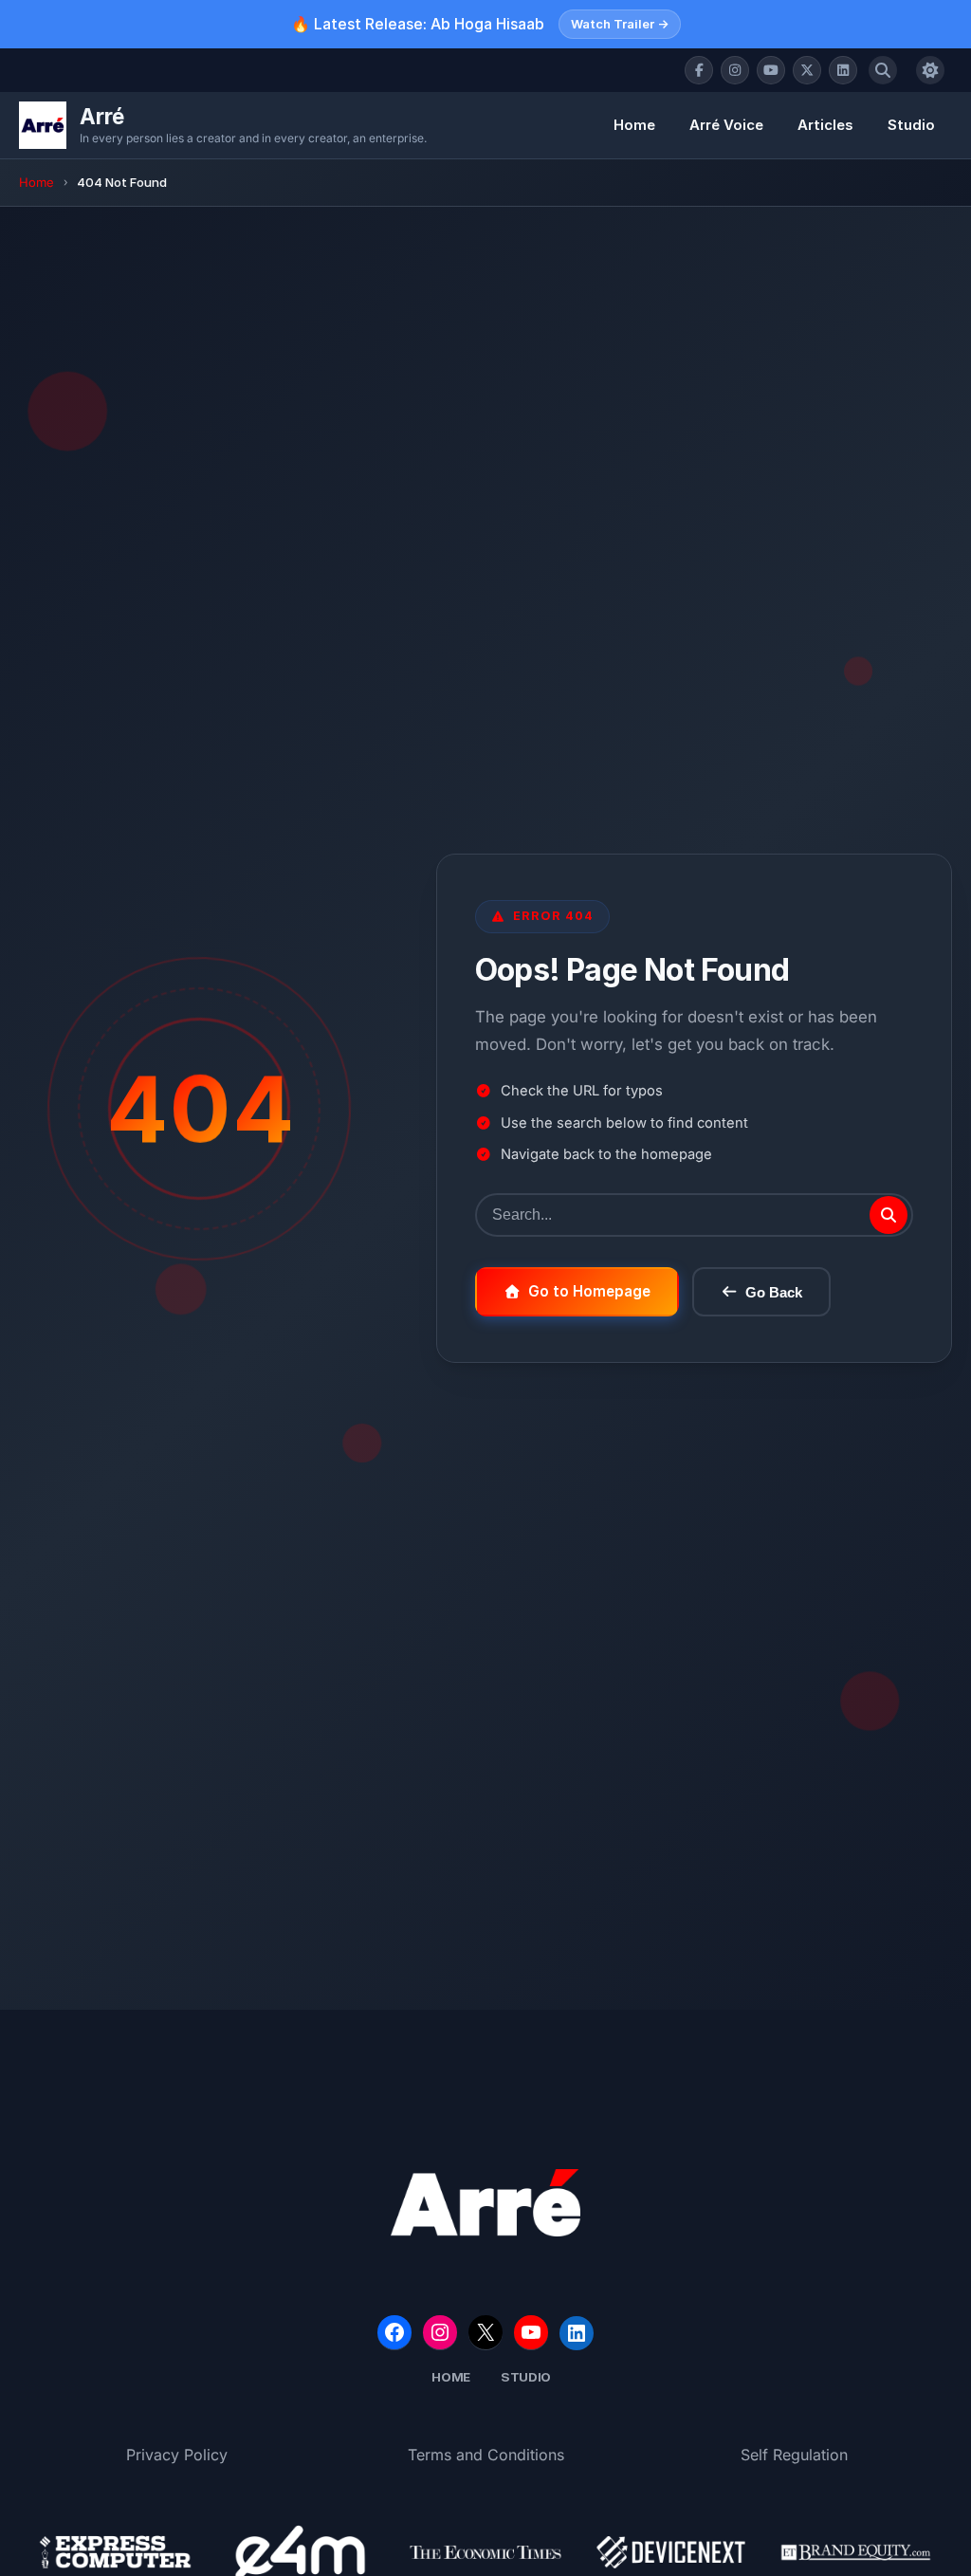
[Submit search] (889, 1215)
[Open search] (883, 70)
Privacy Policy (177, 2455)
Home (634, 125)
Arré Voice (726, 125)
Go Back (774, 1292)
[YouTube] (771, 70)
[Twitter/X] (807, 70)
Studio (911, 125)
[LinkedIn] (843, 70)
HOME (451, 2377)
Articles (825, 125)
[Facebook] (699, 70)
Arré (102, 116)
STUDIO (526, 2377)
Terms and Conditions (486, 2455)
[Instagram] (735, 70)
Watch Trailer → (620, 24)
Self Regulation (794, 2455)
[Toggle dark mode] (930, 70)
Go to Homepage (589, 1291)
